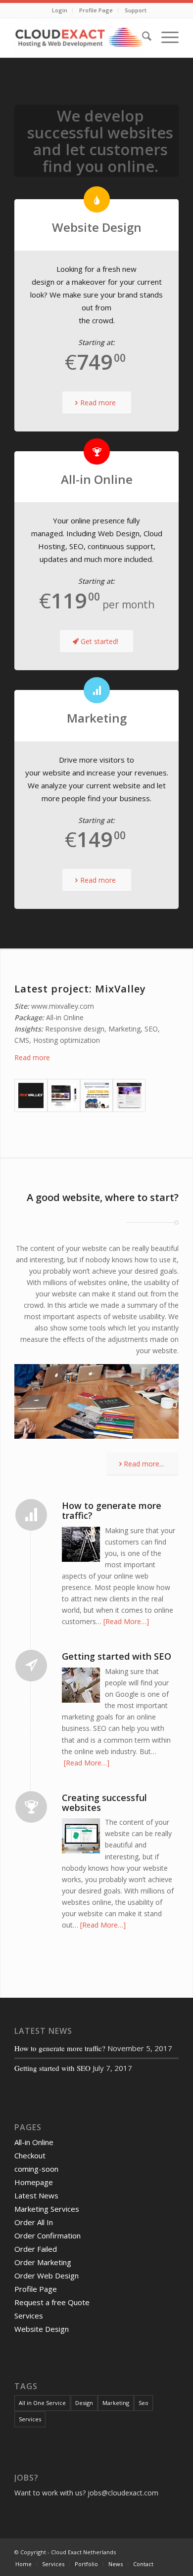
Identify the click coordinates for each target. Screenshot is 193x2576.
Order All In (34, 2222)
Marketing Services (47, 2209)
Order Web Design (47, 2275)
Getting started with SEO (52, 2068)
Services (29, 2316)
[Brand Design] (31, 1095)
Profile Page (96, 10)
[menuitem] (60, 10)
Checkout (30, 2155)
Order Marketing (43, 2262)
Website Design (42, 2329)
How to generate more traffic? (60, 2048)
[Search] (142, 38)
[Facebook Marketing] (96, 1095)
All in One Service (42, 2403)
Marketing (116, 2403)
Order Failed (36, 2249)
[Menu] (165, 38)
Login (60, 10)
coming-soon (36, 2169)
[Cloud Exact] (80, 38)
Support (136, 10)
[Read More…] (126, 1621)
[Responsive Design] (64, 1095)
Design (84, 2403)
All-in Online (34, 2142)
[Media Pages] (129, 1095)
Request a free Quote (52, 2302)
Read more (32, 1057)
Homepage (34, 2182)
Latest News (36, 2195)
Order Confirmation (48, 2235)
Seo (144, 2403)
